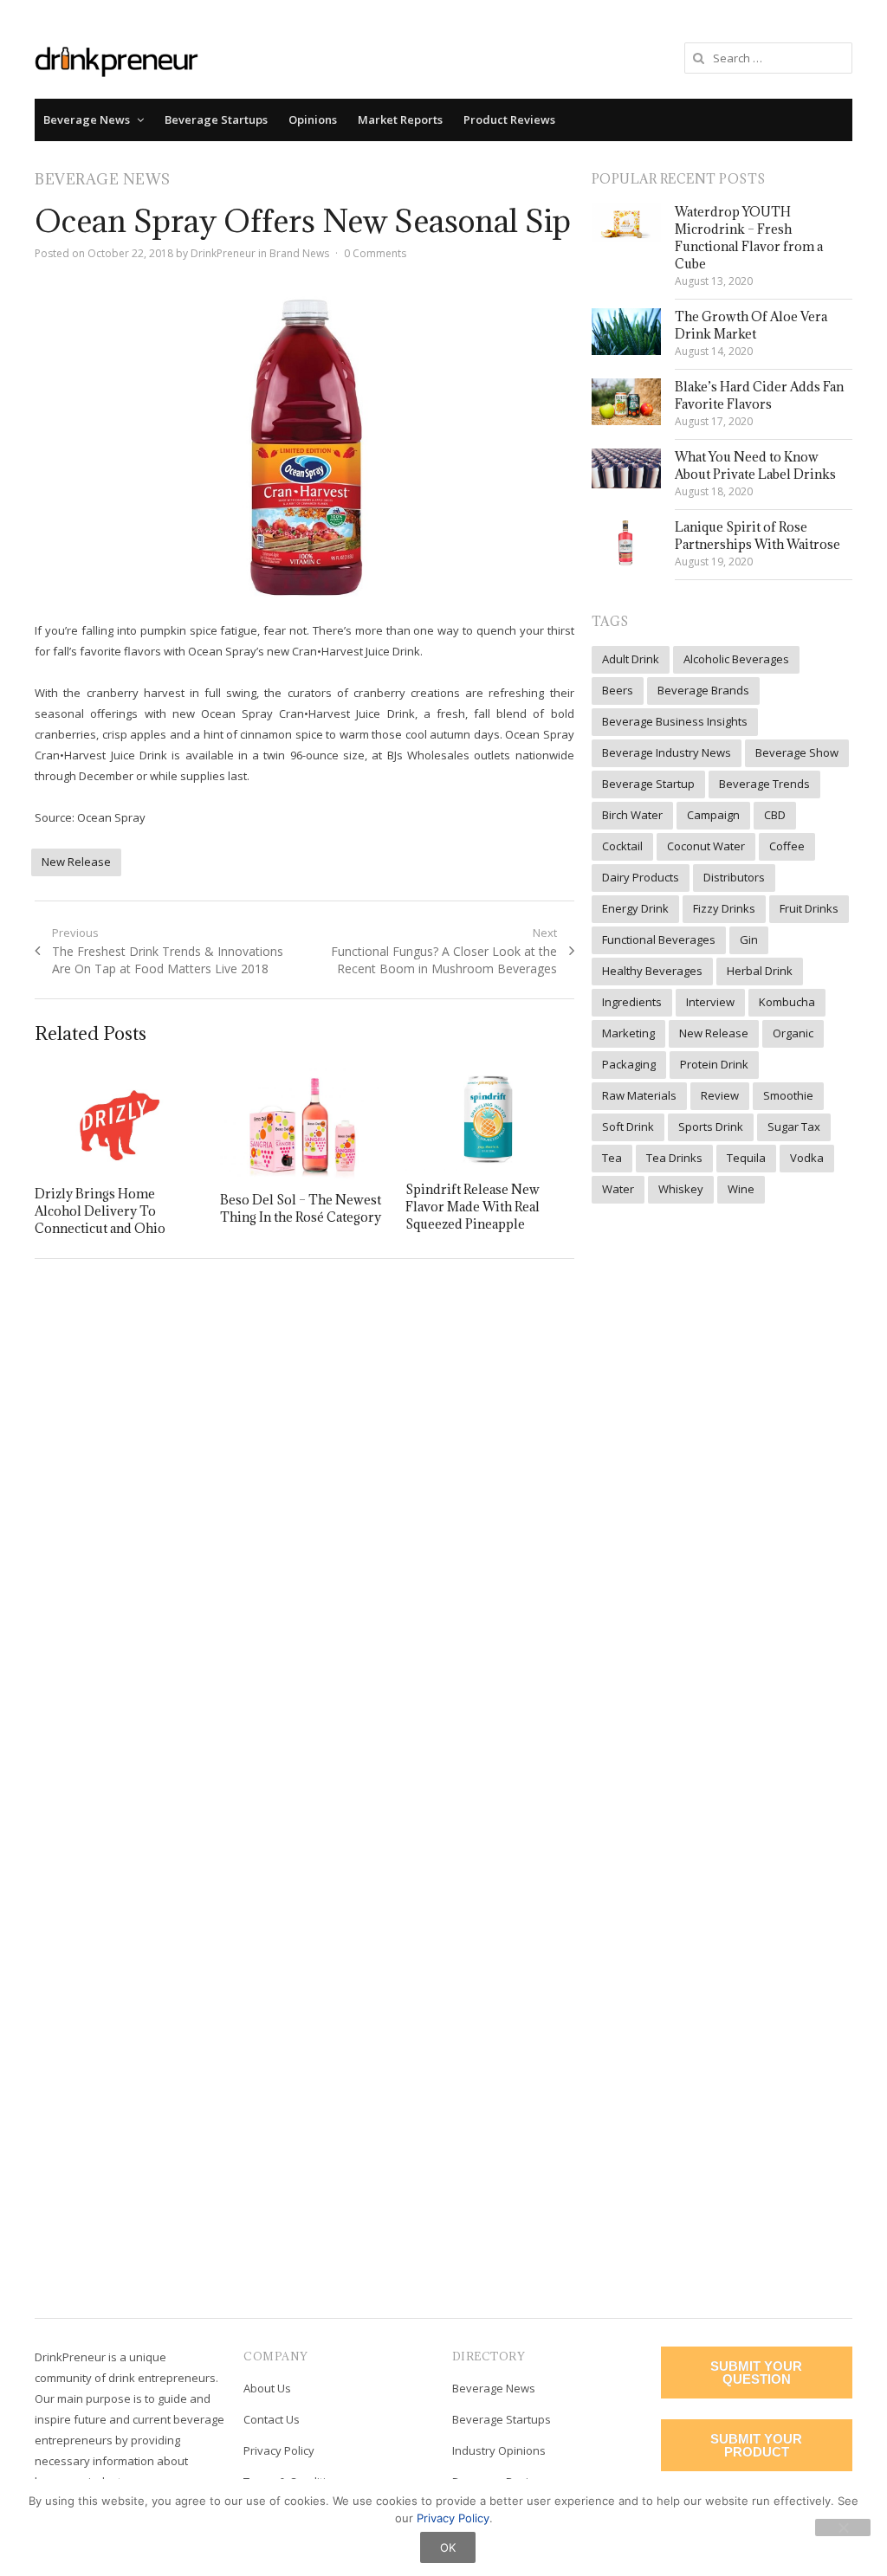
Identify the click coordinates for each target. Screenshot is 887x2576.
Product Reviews (509, 119)
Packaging (629, 1064)
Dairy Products (641, 877)
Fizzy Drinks (724, 908)
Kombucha (787, 1002)
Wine (741, 1189)
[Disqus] (304, 1523)
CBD (775, 815)
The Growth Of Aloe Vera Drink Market (751, 325)
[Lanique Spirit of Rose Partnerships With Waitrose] (626, 543)
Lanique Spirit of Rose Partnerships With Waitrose (758, 536)
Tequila (746, 1158)
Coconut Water (706, 846)
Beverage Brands (703, 690)
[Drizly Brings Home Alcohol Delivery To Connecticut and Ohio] (119, 1121)
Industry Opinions (499, 2450)
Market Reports (400, 119)
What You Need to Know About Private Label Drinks (755, 465)
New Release (76, 862)
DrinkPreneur (223, 253)
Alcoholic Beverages (736, 659)
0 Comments (375, 253)
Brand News (299, 253)
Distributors (734, 877)
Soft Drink (628, 1127)
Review (720, 1095)
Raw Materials (639, 1095)
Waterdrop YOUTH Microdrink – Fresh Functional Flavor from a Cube (749, 238)
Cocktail (622, 846)
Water (618, 1189)
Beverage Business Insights (675, 721)
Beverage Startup (648, 784)
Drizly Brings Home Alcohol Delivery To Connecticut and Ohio (100, 1211)
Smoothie (788, 1095)
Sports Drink (711, 1127)
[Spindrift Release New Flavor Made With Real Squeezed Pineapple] (489, 1120)
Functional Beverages (659, 939)
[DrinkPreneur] (117, 60)
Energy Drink (635, 908)
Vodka (807, 1158)
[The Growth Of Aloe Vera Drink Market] (626, 331)
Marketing (628, 1033)
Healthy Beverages (652, 971)
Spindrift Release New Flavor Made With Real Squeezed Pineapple (473, 1207)
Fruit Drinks (809, 908)
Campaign (713, 815)
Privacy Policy (279, 2450)
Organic (793, 1033)
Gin (749, 939)
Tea (612, 1158)
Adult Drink (631, 659)
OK (448, 2547)
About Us (267, 2388)
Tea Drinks (674, 1158)
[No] (843, 2528)
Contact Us (272, 2419)
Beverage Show (797, 752)
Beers (618, 690)
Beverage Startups (216, 119)
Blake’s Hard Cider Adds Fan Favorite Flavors (759, 395)
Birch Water (632, 815)
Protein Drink (714, 1064)
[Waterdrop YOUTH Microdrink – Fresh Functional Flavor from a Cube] (626, 223)
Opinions (313, 119)
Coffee (787, 846)
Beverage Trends (764, 784)
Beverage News (87, 119)
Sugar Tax (794, 1127)
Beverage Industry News (667, 752)
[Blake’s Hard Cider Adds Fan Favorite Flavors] (626, 401)
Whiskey (681, 1189)
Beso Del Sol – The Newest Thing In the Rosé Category (301, 1208)
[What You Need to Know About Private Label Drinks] (626, 468)
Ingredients (632, 1002)
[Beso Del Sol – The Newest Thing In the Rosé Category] (304, 1124)
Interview (710, 1002)
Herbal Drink (760, 971)
